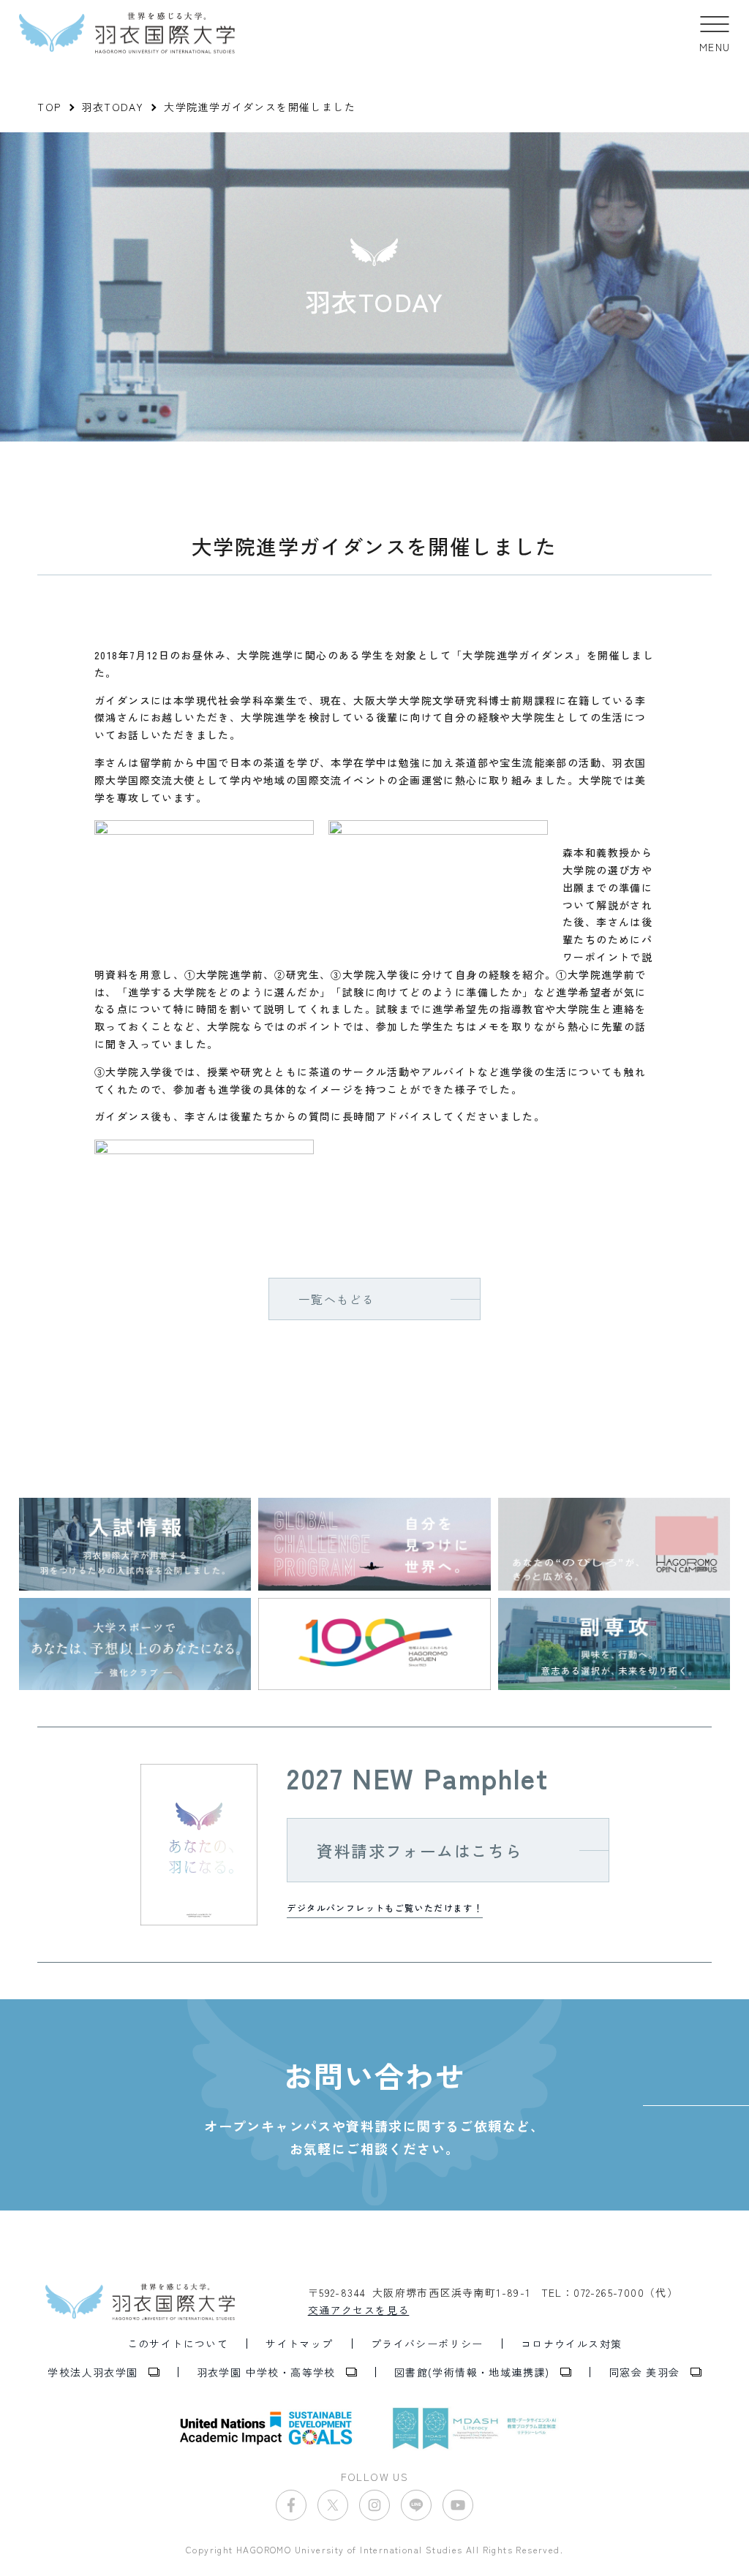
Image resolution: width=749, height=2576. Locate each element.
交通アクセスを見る (359, 2310)
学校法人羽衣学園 (93, 2372)
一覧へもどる (336, 1299)
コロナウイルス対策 (572, 2344)
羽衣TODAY (112, 107)
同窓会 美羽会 (644, 2372)
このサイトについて (178, 2344)
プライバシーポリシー (427, 2344)
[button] (715, 33)
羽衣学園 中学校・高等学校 (266, 2372)
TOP (49, 107)
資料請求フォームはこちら (419, 1850)
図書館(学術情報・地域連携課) (472, 2372)
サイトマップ (299, 2344)
